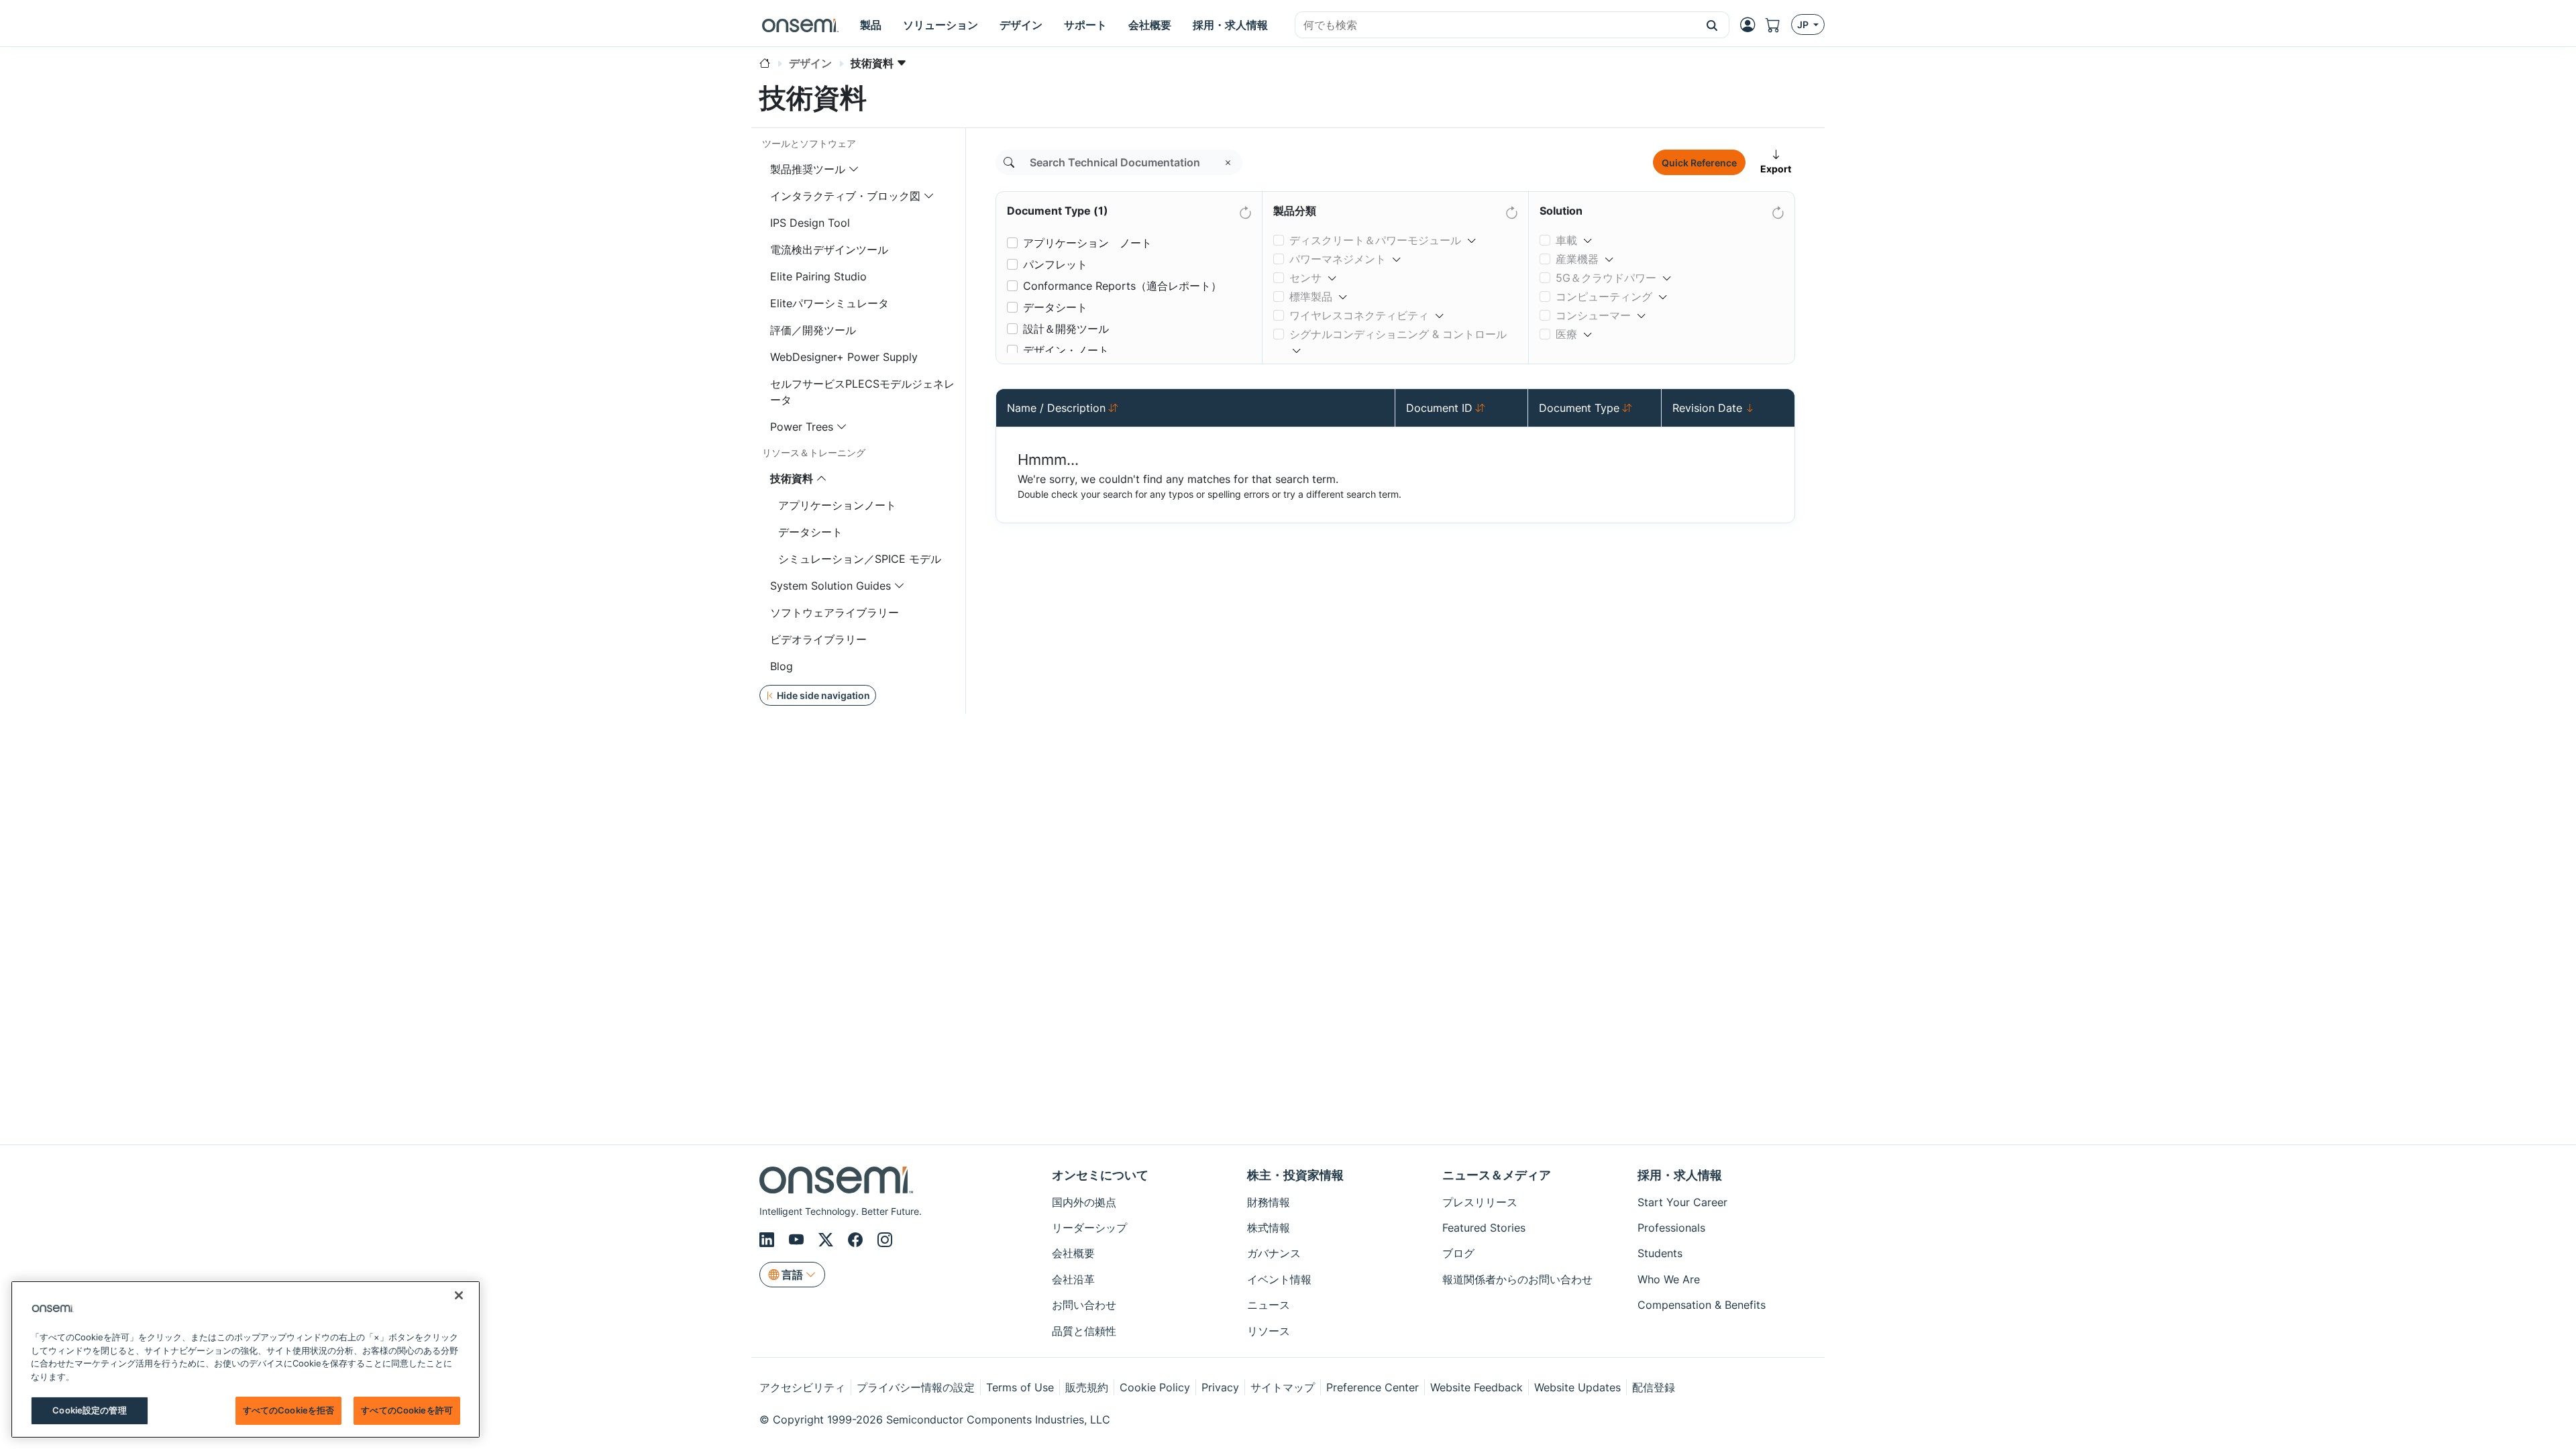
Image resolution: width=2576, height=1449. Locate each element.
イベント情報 (1279, 1279)
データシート (810, 532)
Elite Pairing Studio (818, 276)
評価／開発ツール (813, 330)
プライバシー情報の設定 (916, 1387)
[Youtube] (798, 1240)
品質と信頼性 (1084, 1331)
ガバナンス (1274, 1253)
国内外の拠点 (1084, 1202)
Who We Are (1669, 1279)
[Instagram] (885, 1240)
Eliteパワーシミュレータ (829, 303)
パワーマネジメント (1338, 259)
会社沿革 (1073, 1279)
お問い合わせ (1084, 1305)
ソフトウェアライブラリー (835, 612)
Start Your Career (1682, 1202)
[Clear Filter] (1244, 210)
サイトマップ (1283, 1387)
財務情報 (1269, 1202)
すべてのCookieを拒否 (289, 1410)
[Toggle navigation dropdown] (854, 169)
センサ (1305, 278)
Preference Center (1373, 1387)
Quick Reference (1699, 163)
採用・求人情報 (1680, 1175)
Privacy (1220, 1387)
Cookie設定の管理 (89, 1410)
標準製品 (1311, 297)
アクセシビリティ (802, 1387)
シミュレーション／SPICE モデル (860, 559)
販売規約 (1087, 1387)
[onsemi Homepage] (800, 25)
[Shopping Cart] (1778, 25)
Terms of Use (1020, 1387)
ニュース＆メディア (1497, 1175)
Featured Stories (1484, 1228)
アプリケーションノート (837, 505)
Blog (782, 666)
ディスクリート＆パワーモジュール (1375, 240)
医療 (1566, 334)
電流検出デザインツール (829, 250)
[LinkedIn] (769, 1240)
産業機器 (1577, 259)
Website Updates (1577, 1387)
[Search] (1009, 162)
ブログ (1458, 1253)
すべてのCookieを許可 (407, 1410)
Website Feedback (1477, 1387)
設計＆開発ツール (1066, 329)
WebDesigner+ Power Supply (844, 357)
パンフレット (1055, 264)
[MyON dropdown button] (1752, 25)
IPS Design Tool (810, 223)
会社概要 (1073, 1253)
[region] (246, 1359)
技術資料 (792, 478)
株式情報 (1269, 1228)
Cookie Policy (1155, 1387)
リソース (1269, 1331)
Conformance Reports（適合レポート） (1122, 286)
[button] (1712, 25)
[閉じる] (459, 1295)
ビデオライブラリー (818, 639)
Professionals (1671, 1228)
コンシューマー (1593, 315)
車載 (1566, 240)
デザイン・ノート (1066, 350)
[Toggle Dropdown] (1472, 235)
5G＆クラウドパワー (1606, 278)
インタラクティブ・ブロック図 (845, 196)
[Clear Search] (1228, 162)
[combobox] (1495, 25)
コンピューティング (1604, 297)
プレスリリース (1480, 1202)
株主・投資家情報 (1295, 1175)
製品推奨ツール (808, 169)
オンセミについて (1100, 1175)
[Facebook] (857, 1240)
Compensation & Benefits (1702, 1305)
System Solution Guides (830, 586)
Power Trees (802, 427)
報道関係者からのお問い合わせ (1517, 1279)
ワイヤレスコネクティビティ (1359, 315)
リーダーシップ (1089, 1228)
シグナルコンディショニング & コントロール (1398, 334)
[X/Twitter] (828, 1240)
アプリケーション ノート (1087, 243)
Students (1660, 1253)
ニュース (1269, 1305)
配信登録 (1654, 1387)
